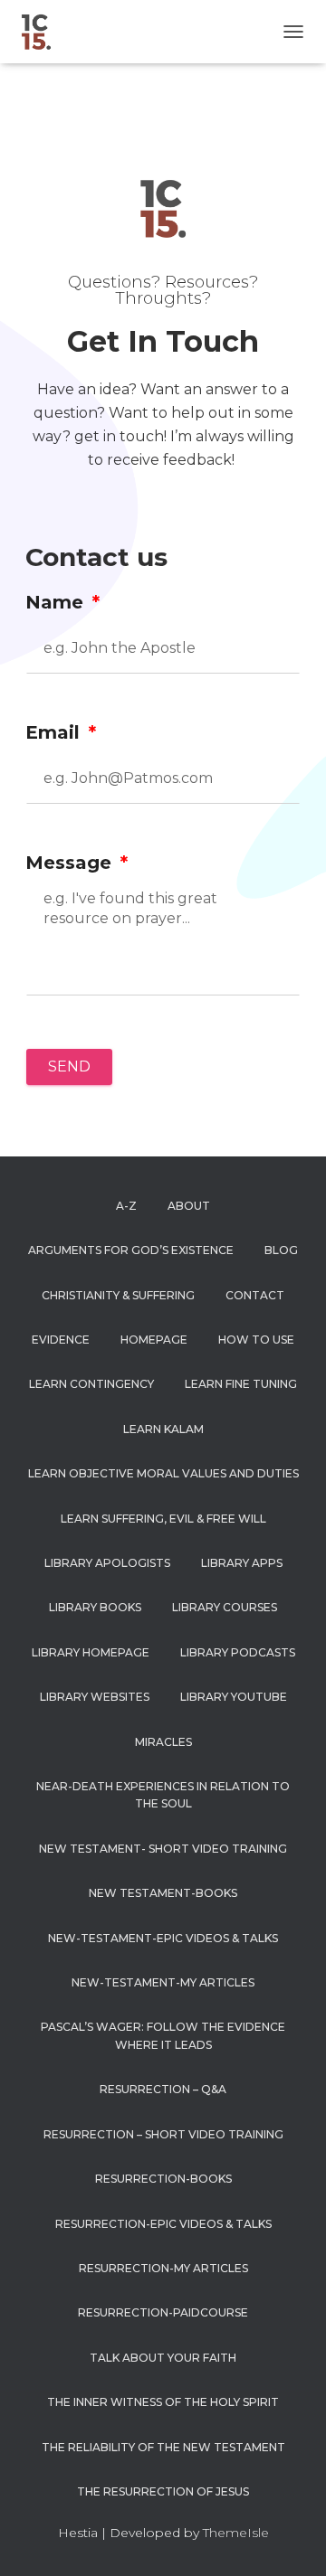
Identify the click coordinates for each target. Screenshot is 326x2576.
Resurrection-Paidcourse (163, 2312)
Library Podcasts (238, 1652)
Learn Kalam (163, 1429)
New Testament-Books (163, 1893)
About (189, 1206)
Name (57, 602)
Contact (255, 1295)
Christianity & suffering (118, 1295)
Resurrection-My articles (163, 2268)
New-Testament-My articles (163, 1982)
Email (55, 732)
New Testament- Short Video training (163, 1849)
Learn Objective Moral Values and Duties (163, 1473)
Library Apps (242, 1563)
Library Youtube (234, 1697)
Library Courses (225, 1607)
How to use (256, 1340)
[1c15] (43, 32)
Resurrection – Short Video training (163, 2134)
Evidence (61, 1340)
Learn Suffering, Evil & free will (163, 1519)
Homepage (154, 1340)
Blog (281, 1250)
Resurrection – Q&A (163, 2089)
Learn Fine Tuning (241, 1384)
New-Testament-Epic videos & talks (163, 1938)
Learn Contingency (91, 1384)
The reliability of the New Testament (163, 2447)
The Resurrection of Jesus (163, 2491)
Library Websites (95, 1697)
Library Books (95, 1607)
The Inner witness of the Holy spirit (163, 2402)
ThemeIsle (236, 2533)
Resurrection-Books (163, 2179)
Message (71, 863)
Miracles (163, 1742)
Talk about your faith (163, 2358)
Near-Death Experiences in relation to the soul (163, 1795)
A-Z (126, 1206)
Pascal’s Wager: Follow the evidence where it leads (163, 2035)
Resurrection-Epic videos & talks (163, 2224)
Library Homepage (91, 1652)
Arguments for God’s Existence (131, 1250)
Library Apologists (107, 1563)
